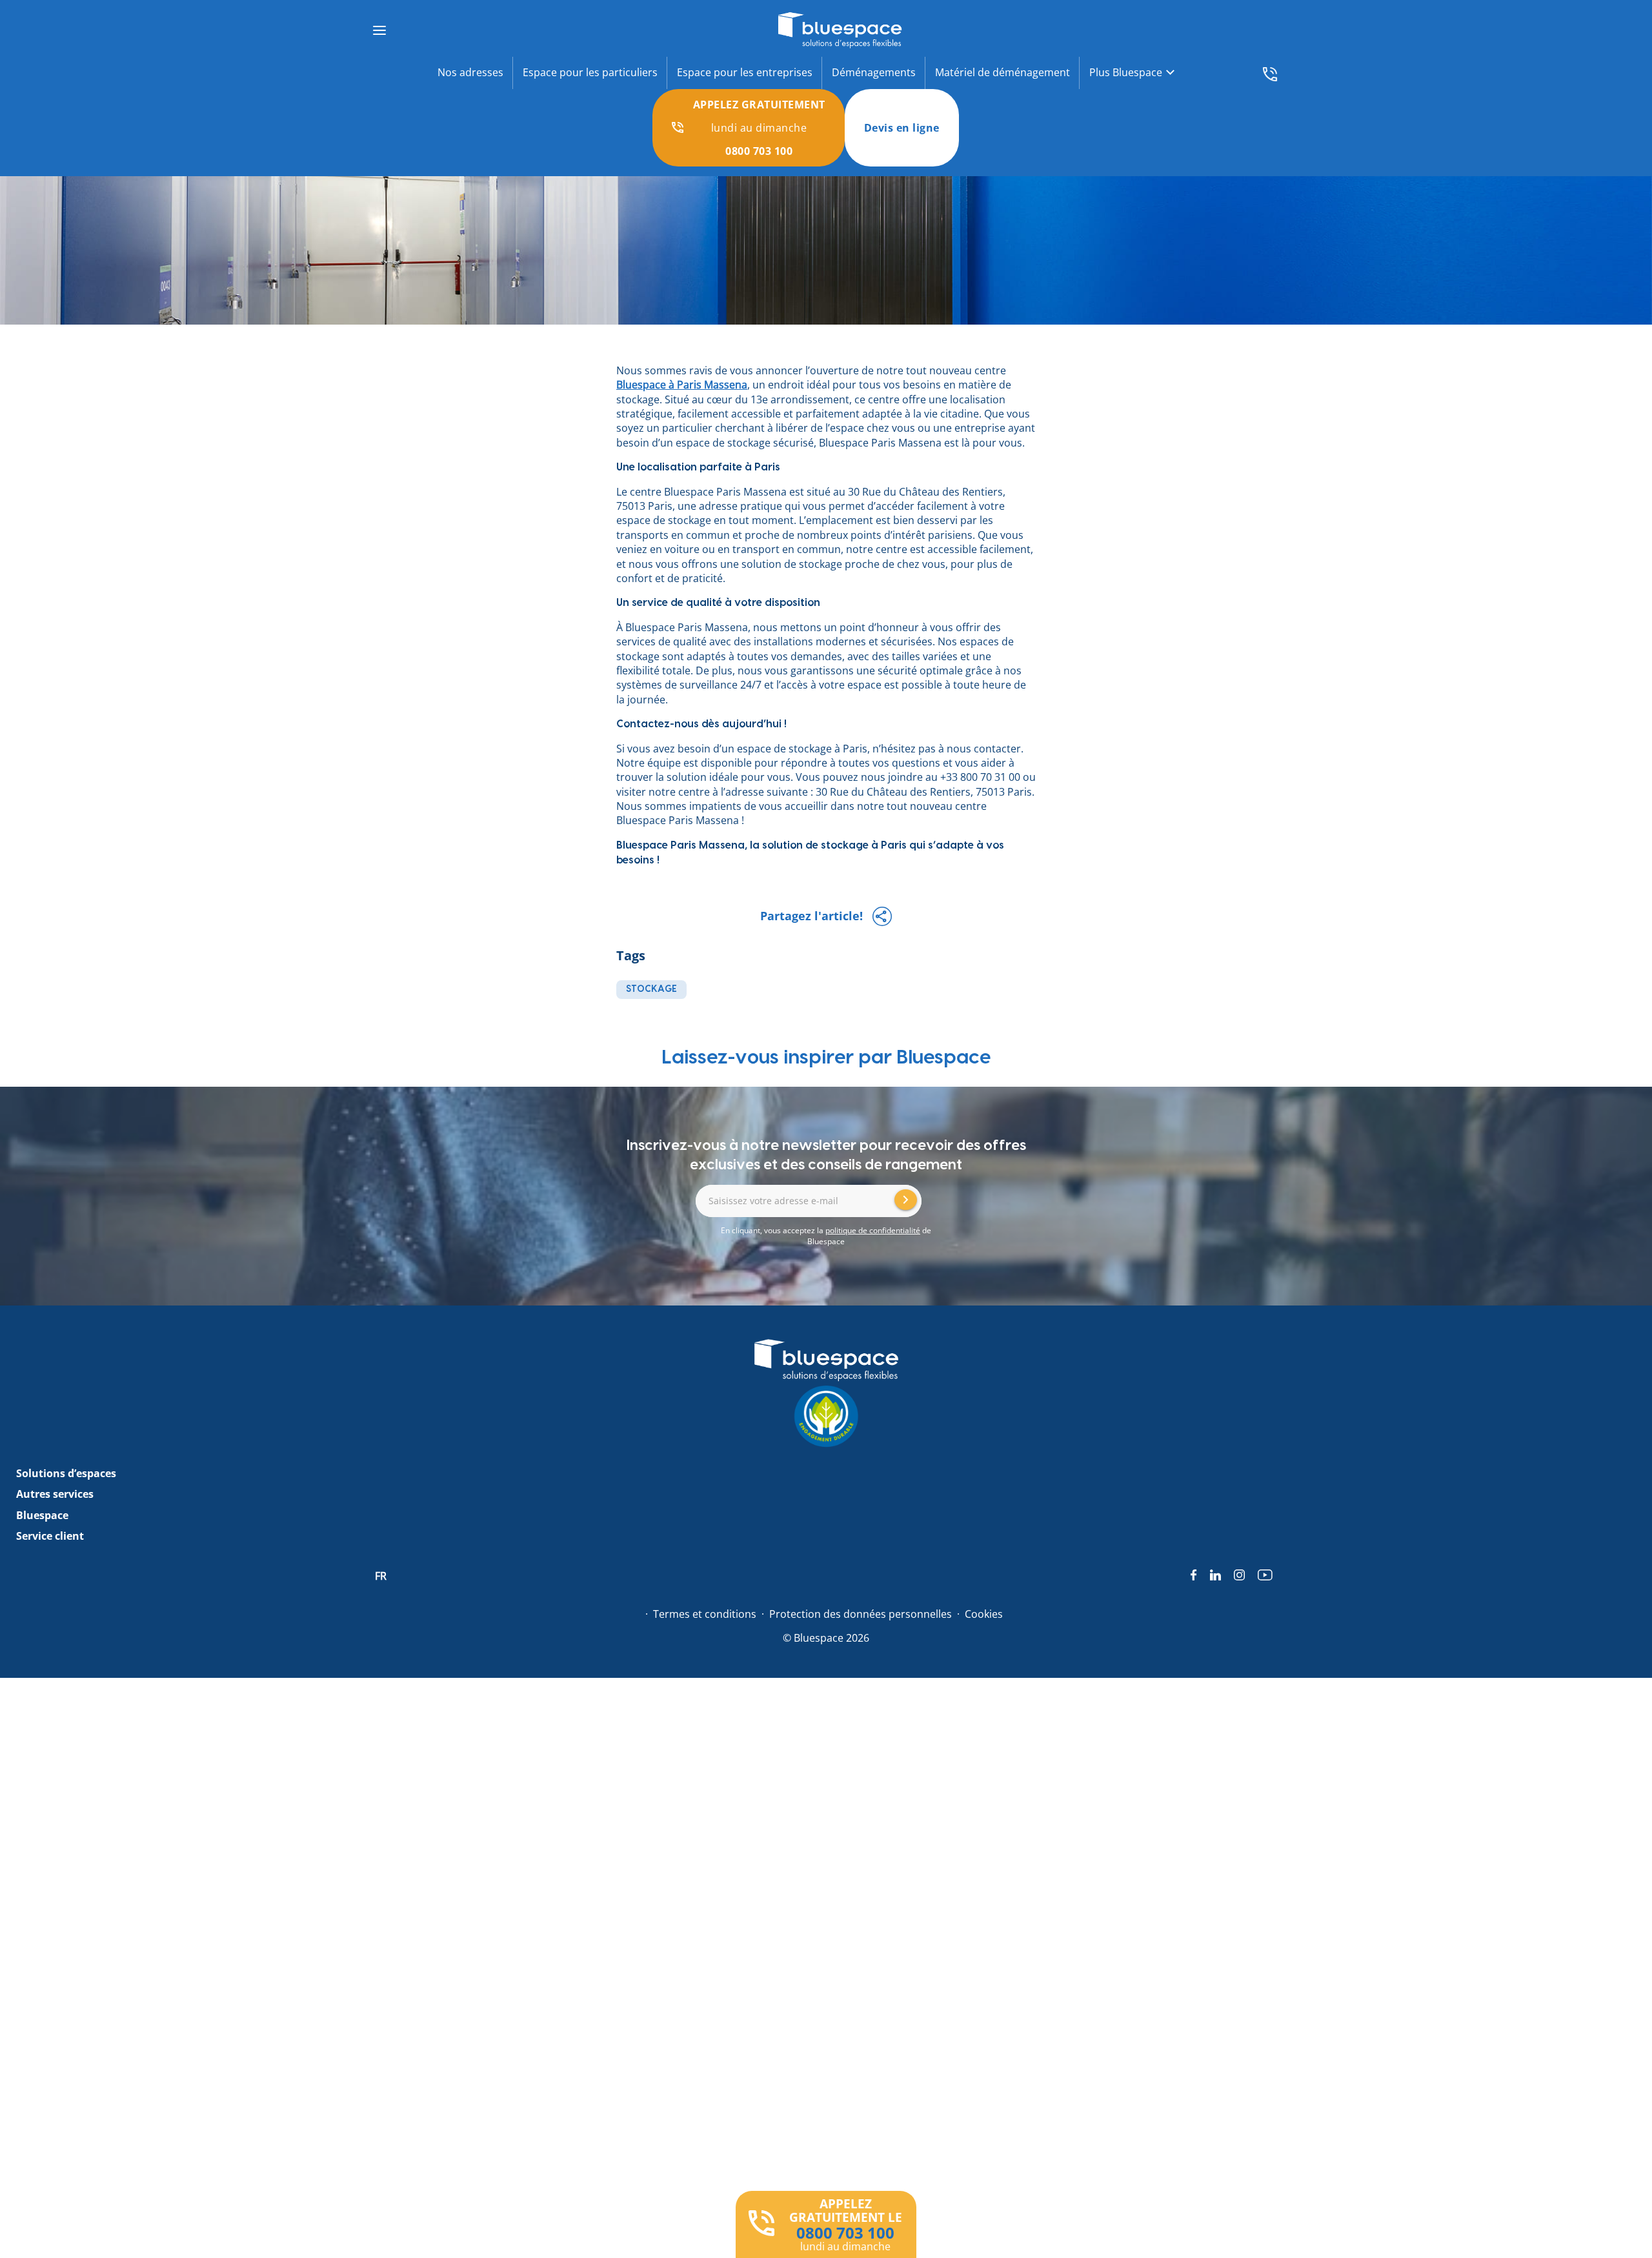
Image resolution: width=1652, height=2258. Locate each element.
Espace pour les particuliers (590, 72)
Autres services (55, 1494)
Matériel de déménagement (1002, 72)
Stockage (651, 989)
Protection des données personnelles (861, 1614)
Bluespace (42, 1515)
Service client (50, 1536)
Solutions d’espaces (66, 1473)
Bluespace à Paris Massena (682, 385)
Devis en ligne (902, 128)
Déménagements (874, 72)
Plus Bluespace (1126, 72)
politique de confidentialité (873, 1230)
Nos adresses (470, 72)
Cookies (984, 1614)
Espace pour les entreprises (745, 72)
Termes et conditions (705, 1614)
